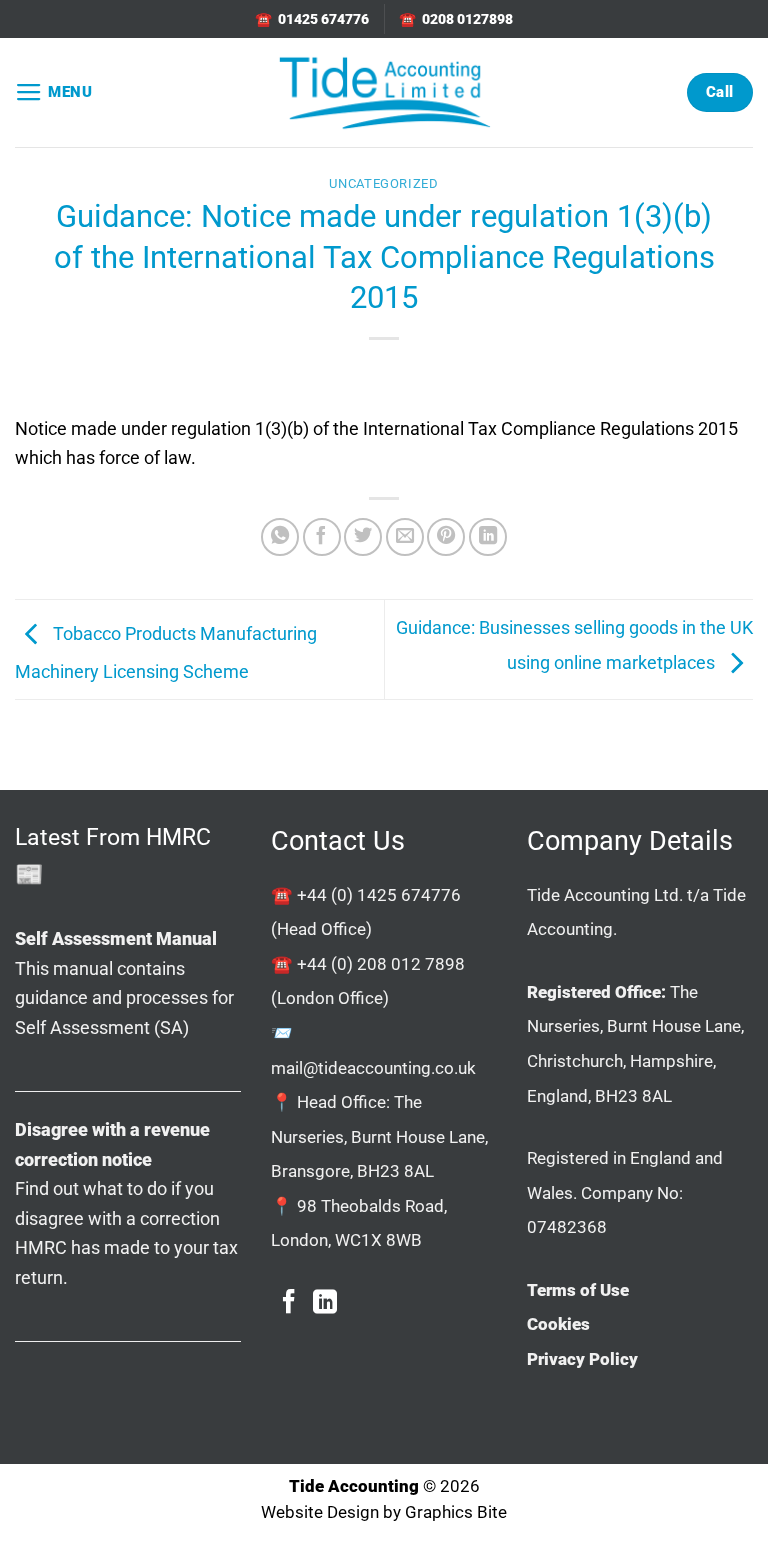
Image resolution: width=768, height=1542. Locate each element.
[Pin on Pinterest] (446, 537)
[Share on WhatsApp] (280, 537)
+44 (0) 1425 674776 (379, 895)
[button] (54, 93)
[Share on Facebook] (322, 537)
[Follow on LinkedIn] (325, 1303)
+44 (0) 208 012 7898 (381, 964)
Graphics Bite (456, 1512)
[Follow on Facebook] (289, 1303)
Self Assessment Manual (116, 938)
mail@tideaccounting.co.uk (373, 1068)
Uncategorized (383, 183)
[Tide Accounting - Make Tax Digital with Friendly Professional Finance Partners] (384, 92)
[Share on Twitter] (363, 537)
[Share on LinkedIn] (488, 537)
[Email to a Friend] (405, 537)
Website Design (320, 1512)
